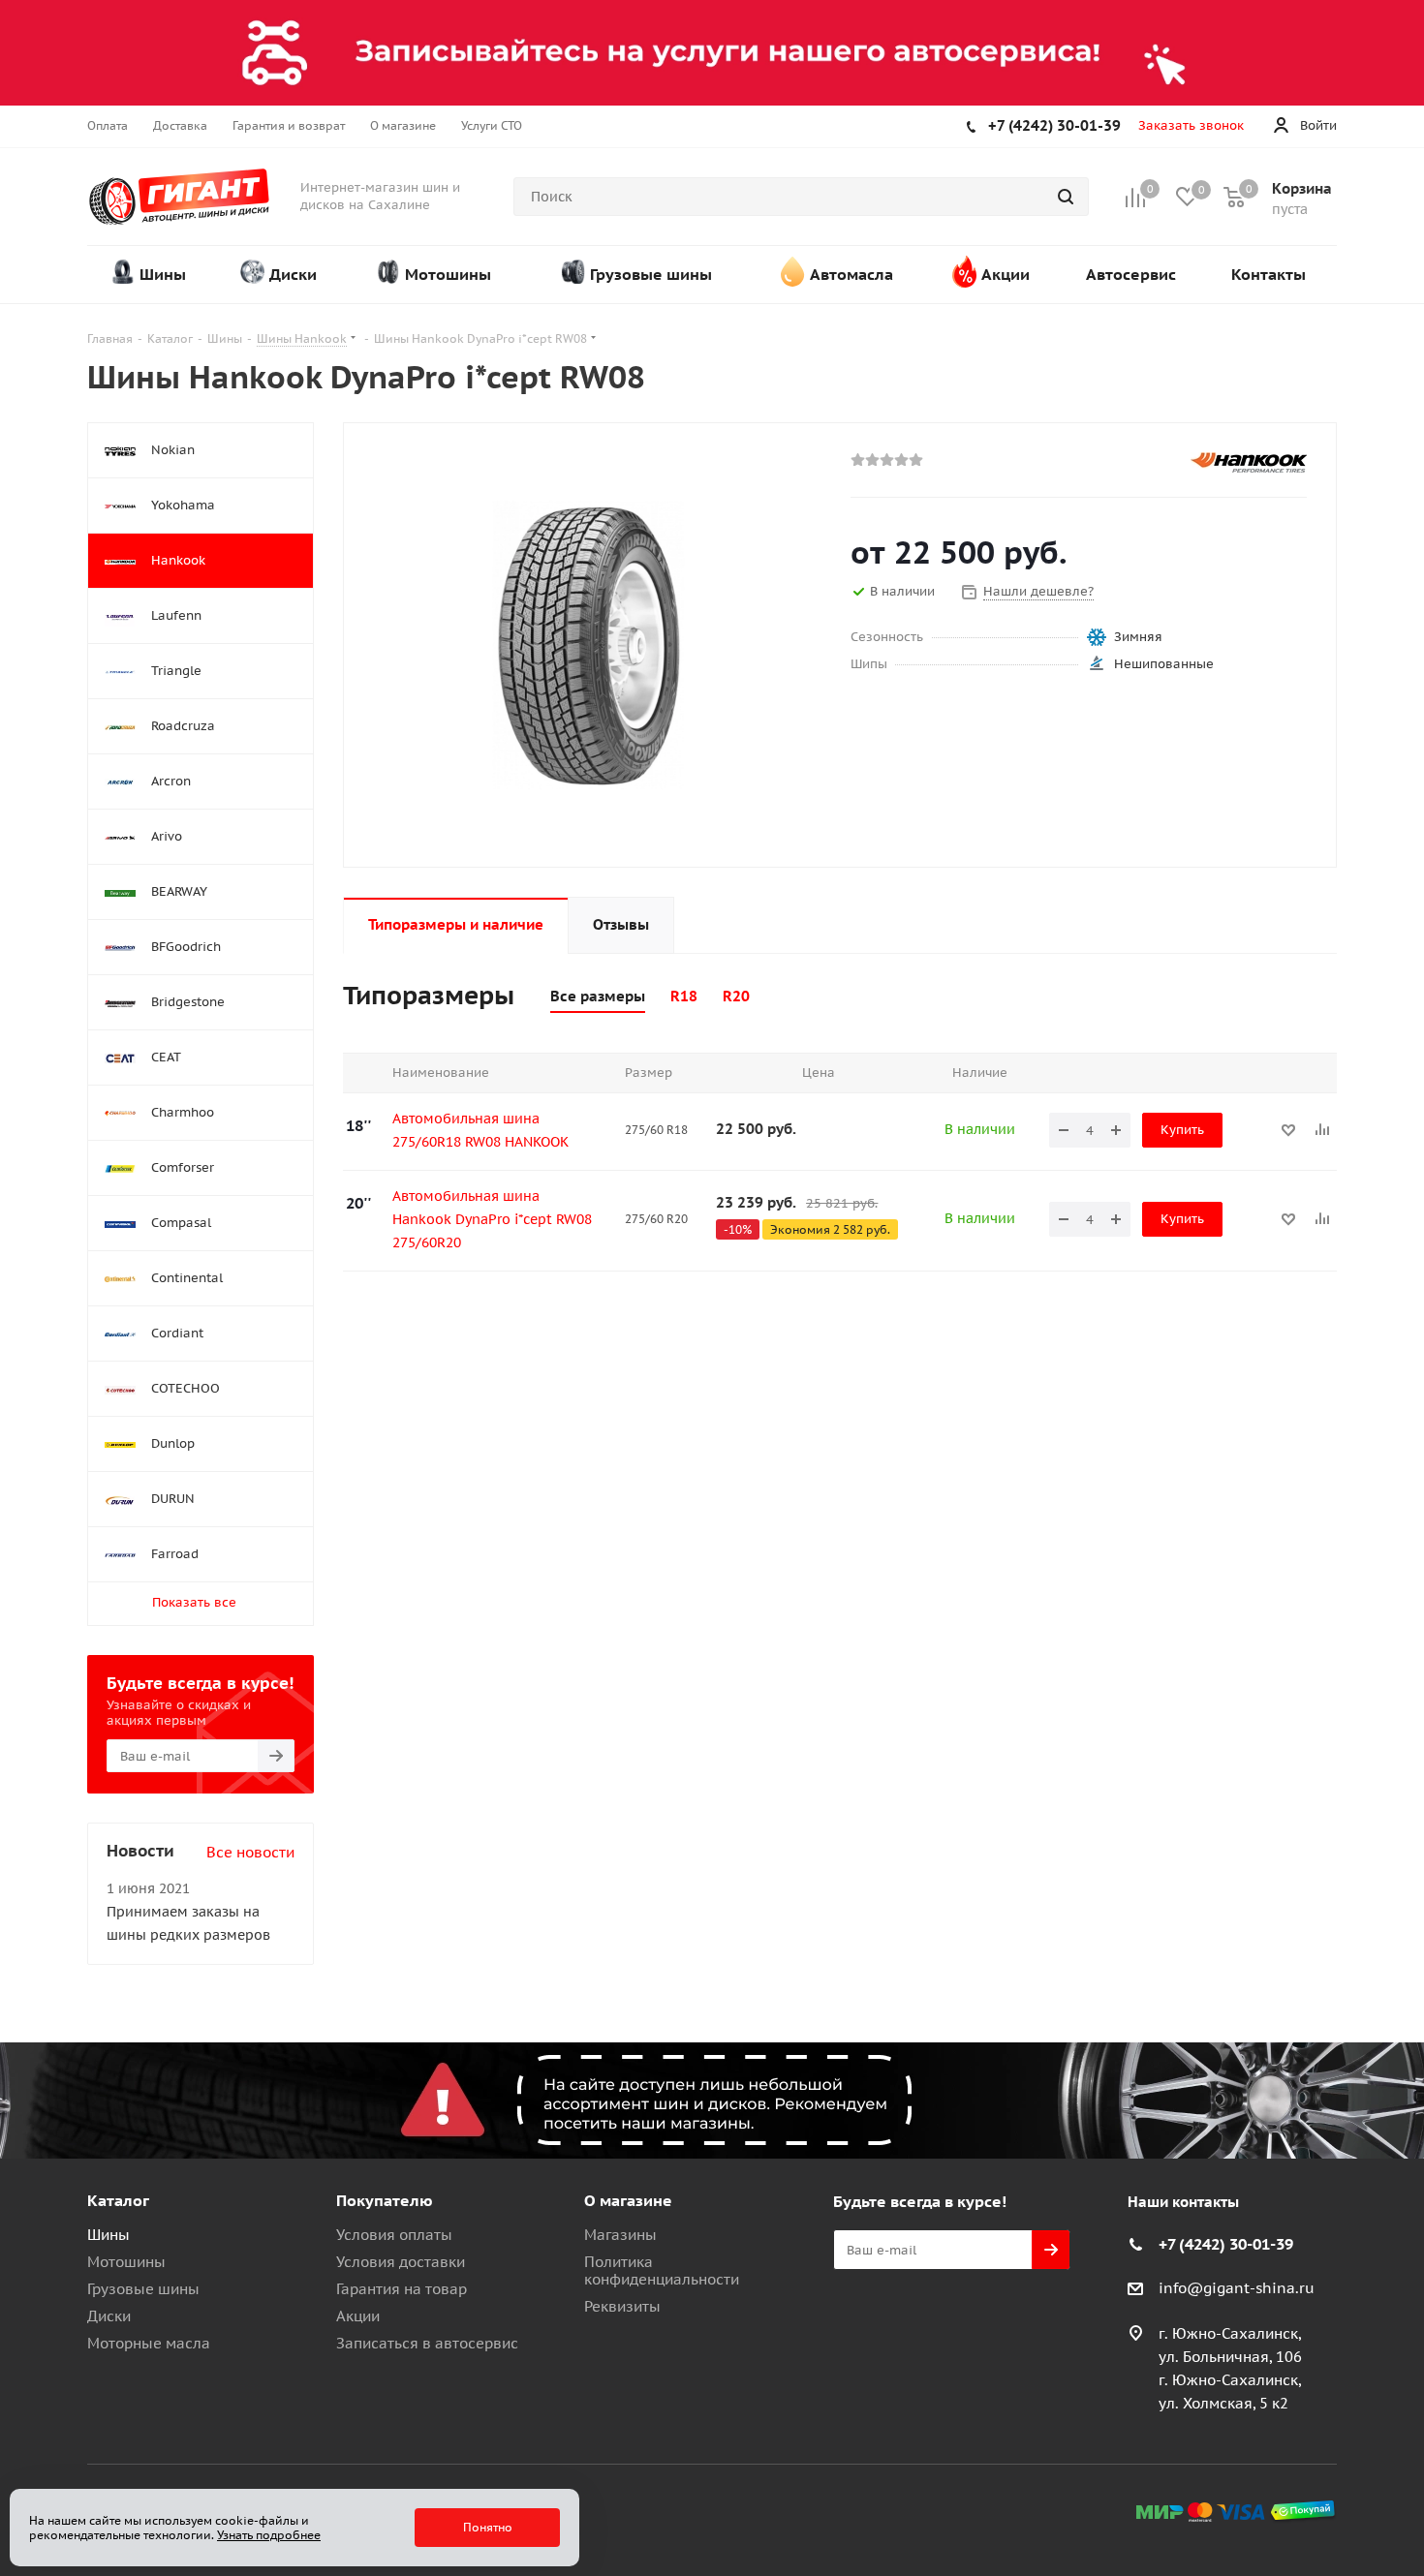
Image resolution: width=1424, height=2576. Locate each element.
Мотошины (126, 2262)
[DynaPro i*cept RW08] (592, 644)
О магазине (628, 2200)
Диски (109, 2316)
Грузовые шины (143, 2289)
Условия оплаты (394, 2235)
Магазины (620, 2235)
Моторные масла (149, 2343)
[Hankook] (1249, 462)
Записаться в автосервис (427, 2343)
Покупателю (385, 2200)
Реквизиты (622, 2306)
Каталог (118, 2200)
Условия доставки (401, 2262)
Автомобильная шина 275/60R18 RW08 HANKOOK (480, 1130)
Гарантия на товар (402, 2289)
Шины (108, 2235)
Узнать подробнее (269, 2535)
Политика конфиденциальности (662, 2270)
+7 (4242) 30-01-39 (1054, 125)
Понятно (488, 2527)
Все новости (250, 1852)
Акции (358, 2316)
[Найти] (1066, 197)
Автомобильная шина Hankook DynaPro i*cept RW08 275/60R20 (492, 1219)
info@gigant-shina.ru (1237, 2289)
